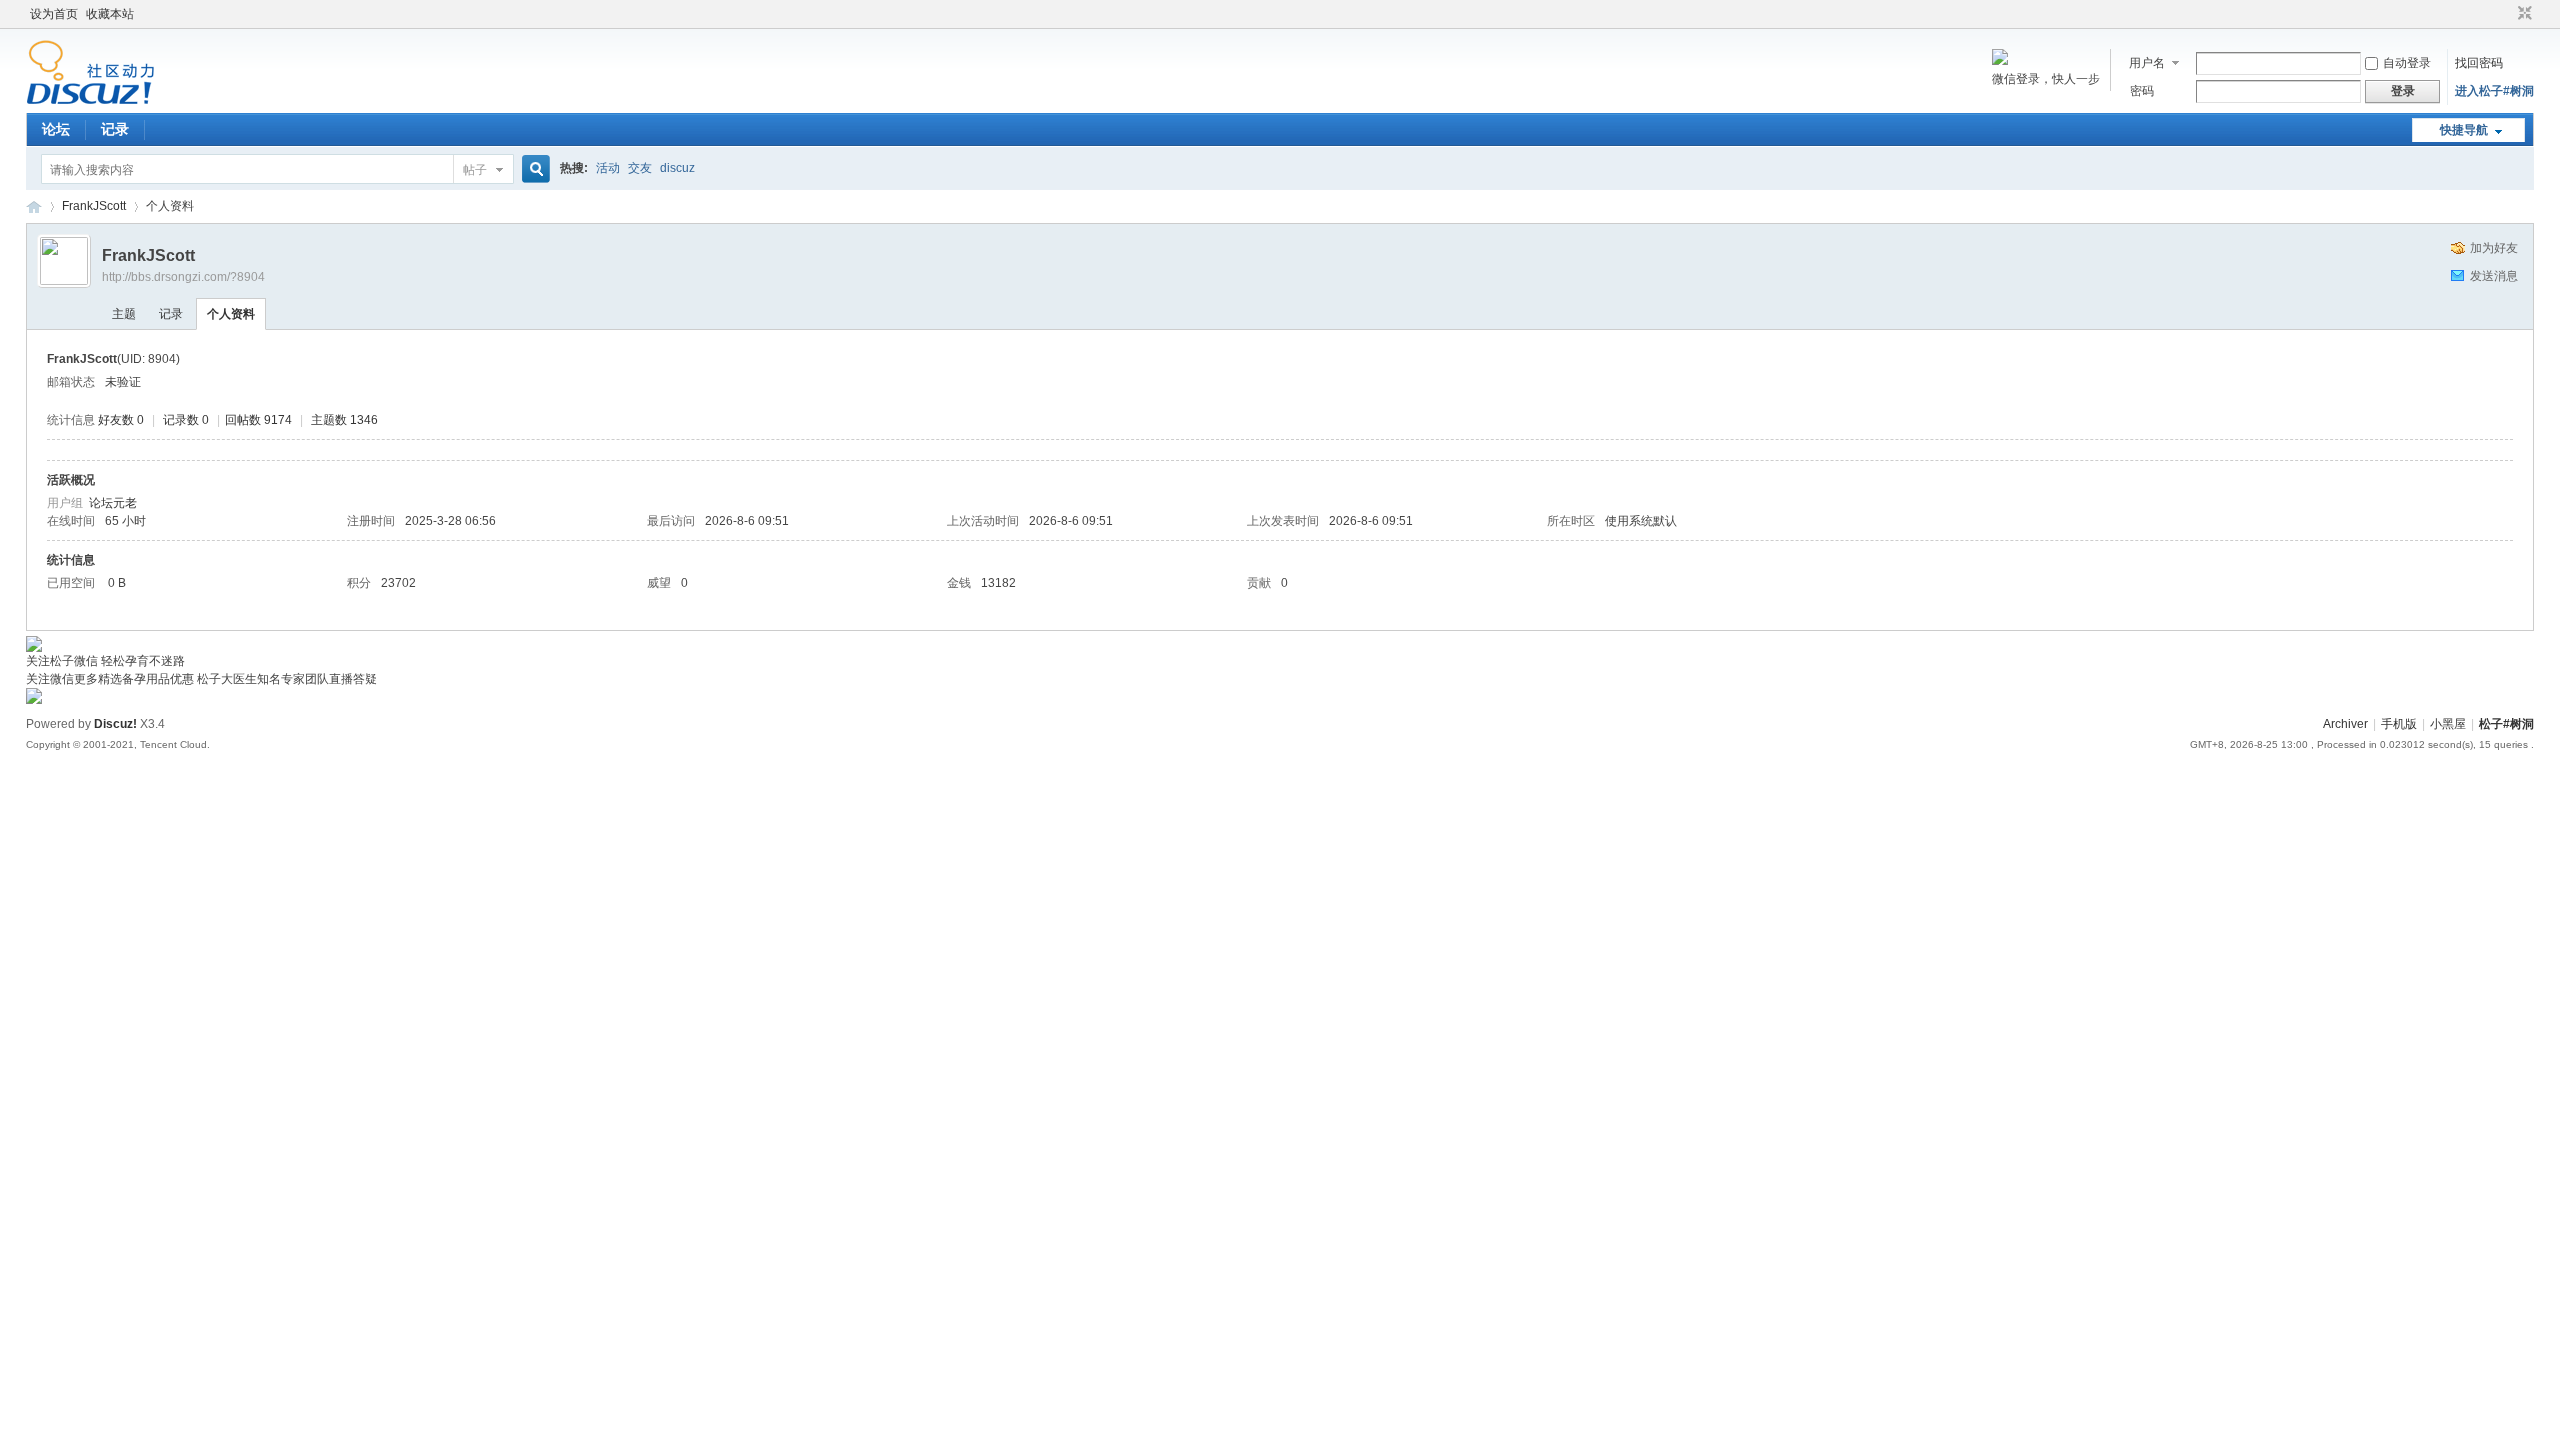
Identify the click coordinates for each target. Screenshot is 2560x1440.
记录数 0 (186, 420)
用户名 (2147, 63)
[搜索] (533, 169)
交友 (640, 168)
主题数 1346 (344, 420)
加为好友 (2494, 248)
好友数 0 (121, 420)
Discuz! (115, 724)
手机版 (2399, 724)
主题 (124, 314)
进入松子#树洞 (2494, 91)
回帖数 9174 (258, 420)
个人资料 (231, 314)
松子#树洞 (34, 206)
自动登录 (2407, 63)
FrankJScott (94, 206)
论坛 (56, 129)
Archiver (2345, 724)
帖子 (475, 170)
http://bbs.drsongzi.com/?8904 (183, 277)
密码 (2142, 91)
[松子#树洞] (90, 101)
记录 (115, 129)
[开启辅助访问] (2506, 14)
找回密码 (2479, 63)
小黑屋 (2448, 724)
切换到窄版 (2522, 14)
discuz (677, 168)
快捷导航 (2464, 130)
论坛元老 (113, 503)
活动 (608, 168)
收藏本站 (110, 14)
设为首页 (54, 14)
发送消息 (2494, 276)
